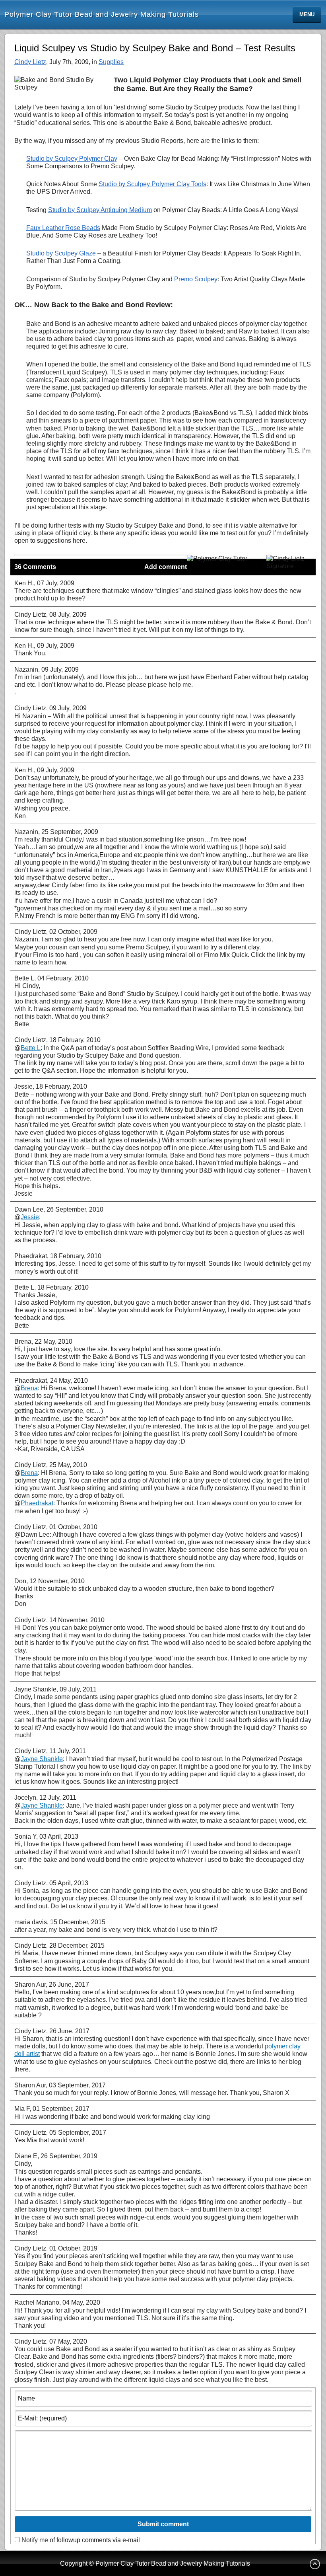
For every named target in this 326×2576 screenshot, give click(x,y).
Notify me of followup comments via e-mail (81, 2540)
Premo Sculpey (196, 279)
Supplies (111, 62)
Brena (29, 1388)
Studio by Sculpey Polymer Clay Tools (152, 184)
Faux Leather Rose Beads (63, 228)
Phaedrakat (37, 1503)
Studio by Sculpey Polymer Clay (72, 159)
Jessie (30, 1217)
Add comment (166, 567)
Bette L (31, 1048)
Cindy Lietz (30, 62)
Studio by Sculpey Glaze (61, 253)
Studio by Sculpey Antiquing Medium (100, 210)
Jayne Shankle (42, 1759)
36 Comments (35, 567)
